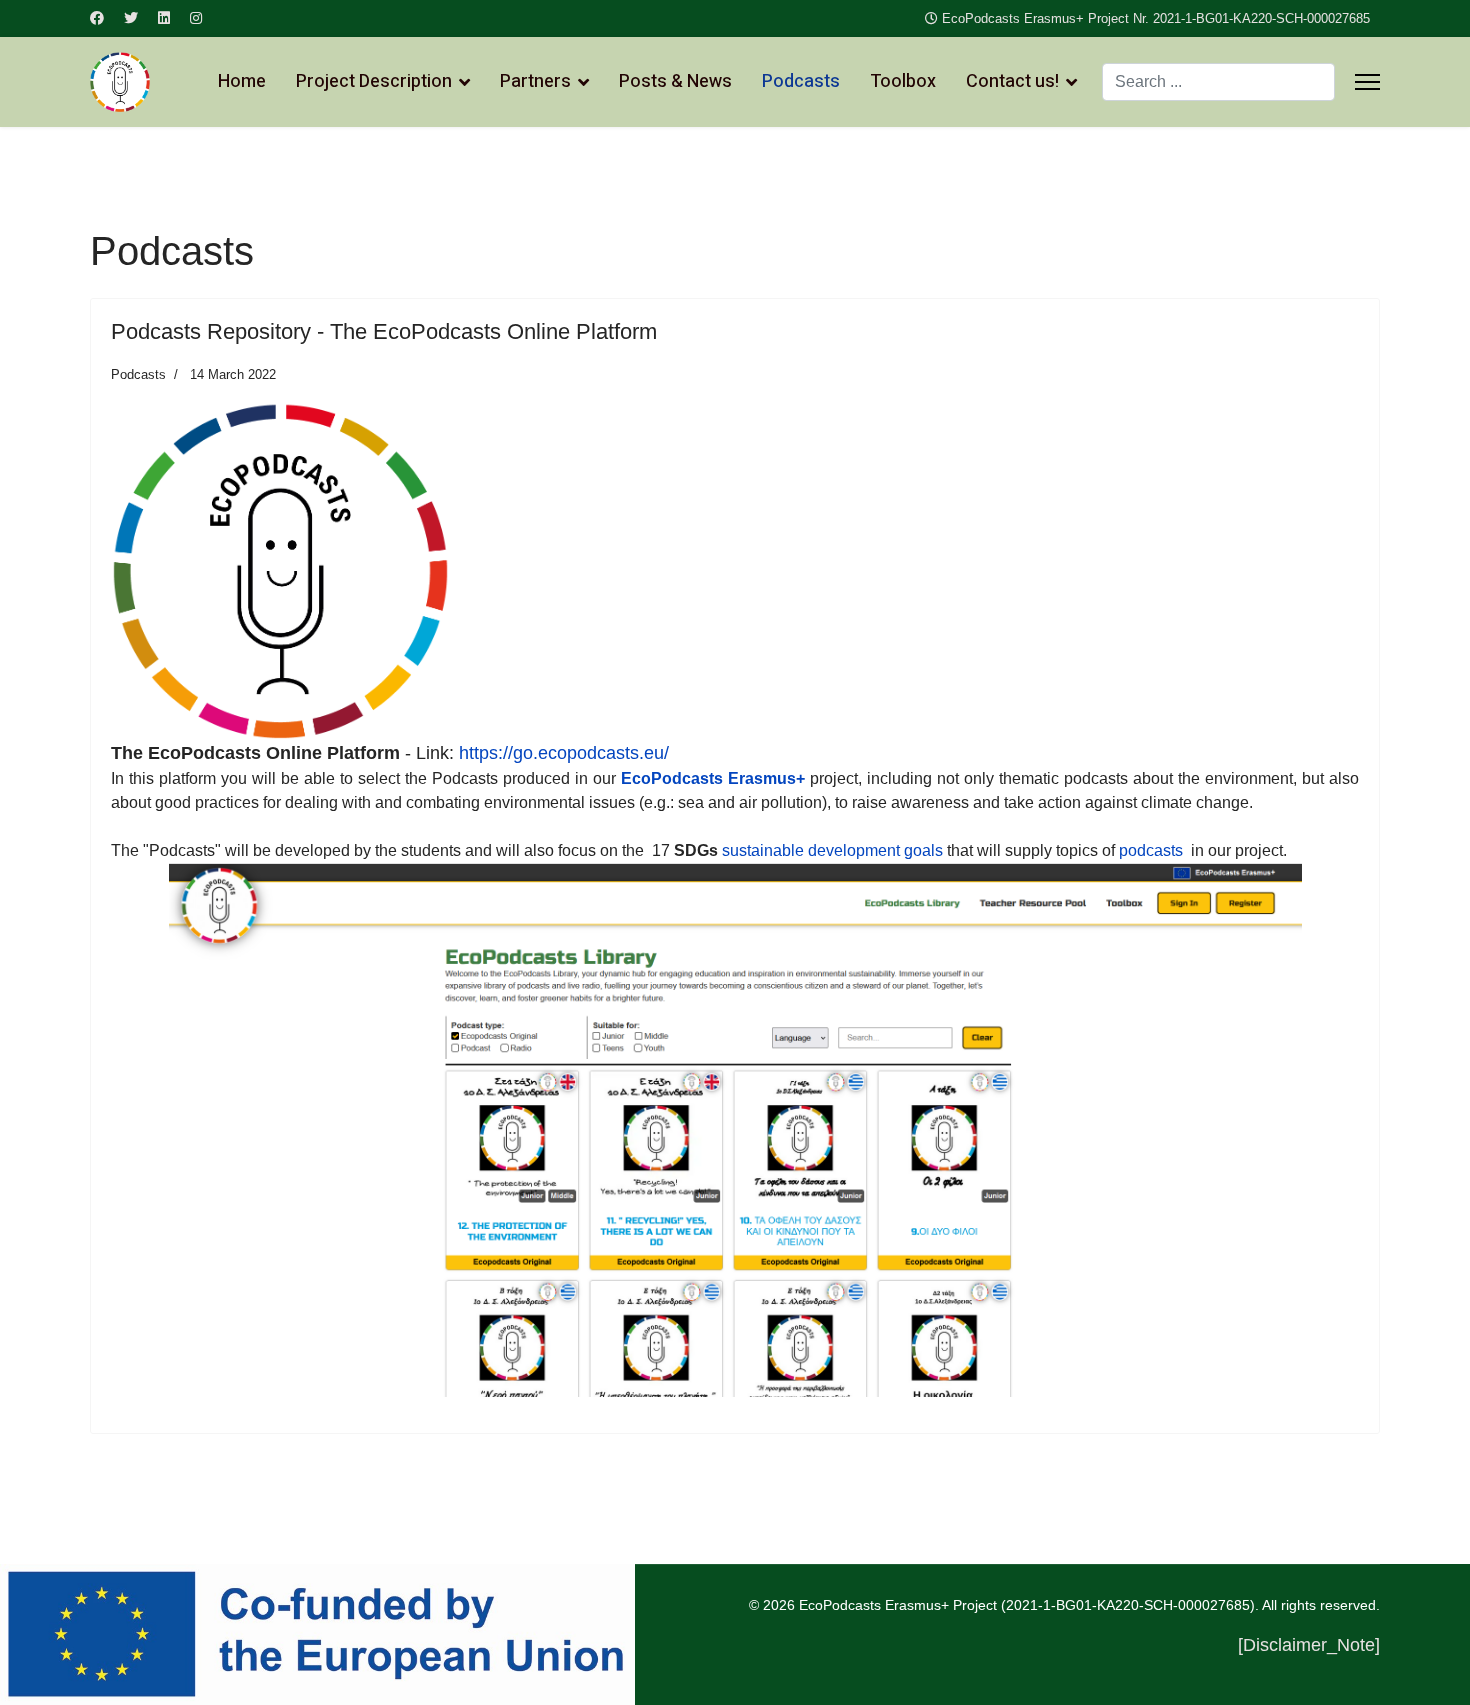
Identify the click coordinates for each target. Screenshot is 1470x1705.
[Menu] (1367, 82)
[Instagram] (196, 18)
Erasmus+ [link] (766, 778)
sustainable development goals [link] (832, 850)
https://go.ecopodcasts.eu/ (564, 753)
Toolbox (903, 82)
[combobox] (1218, 82)
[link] (672, 778)
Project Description (374, 82)
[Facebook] (97, 18)
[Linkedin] (164, 18)
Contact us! (1012, 82)
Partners (535, 82)
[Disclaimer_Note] (1309, 1645)
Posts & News (675, 82)
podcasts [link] (1151, 850)
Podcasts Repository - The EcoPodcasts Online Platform (384, 331)
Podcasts (801, 82)
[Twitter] (131, 18)
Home (242, 82)
